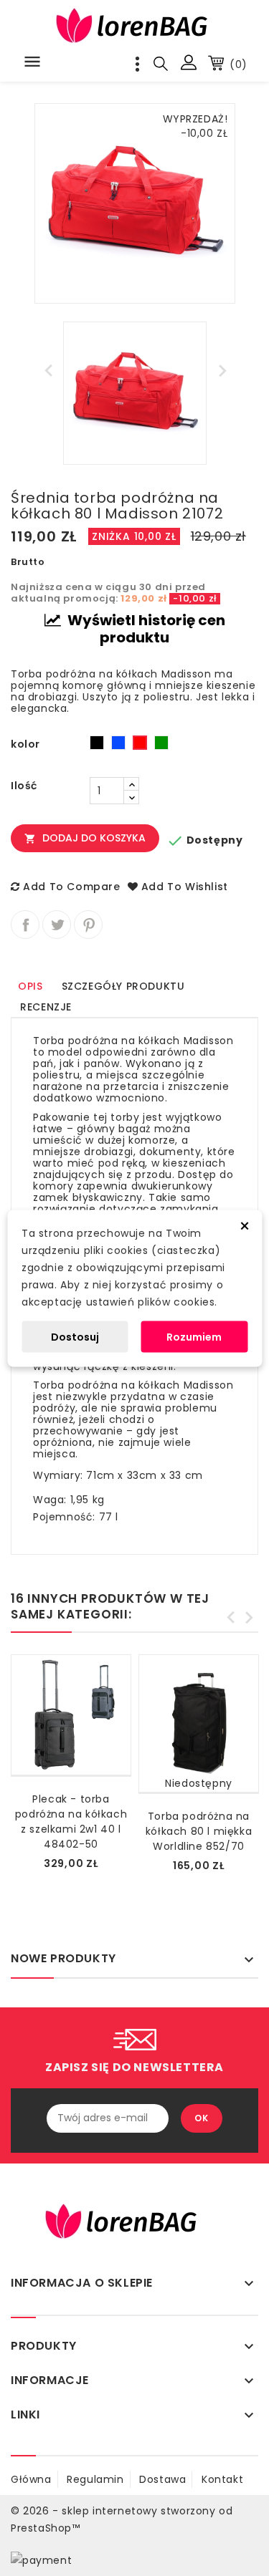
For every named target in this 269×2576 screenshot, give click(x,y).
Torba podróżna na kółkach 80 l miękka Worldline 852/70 (199, 1831)
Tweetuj (57, 925)
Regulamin (95, 2479)
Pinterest (88, 925)
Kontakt (222, 2479)
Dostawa (162, 2479)
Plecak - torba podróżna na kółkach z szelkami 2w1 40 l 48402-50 (71, 1822)
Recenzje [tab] (46, 1007)
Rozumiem (194, 1336)
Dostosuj (75, 1336)
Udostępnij (25, 925)
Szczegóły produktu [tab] (123, 986)
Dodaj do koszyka (85, 838)
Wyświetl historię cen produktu (145, 629)
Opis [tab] (30, 986)
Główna (31, 2479)
